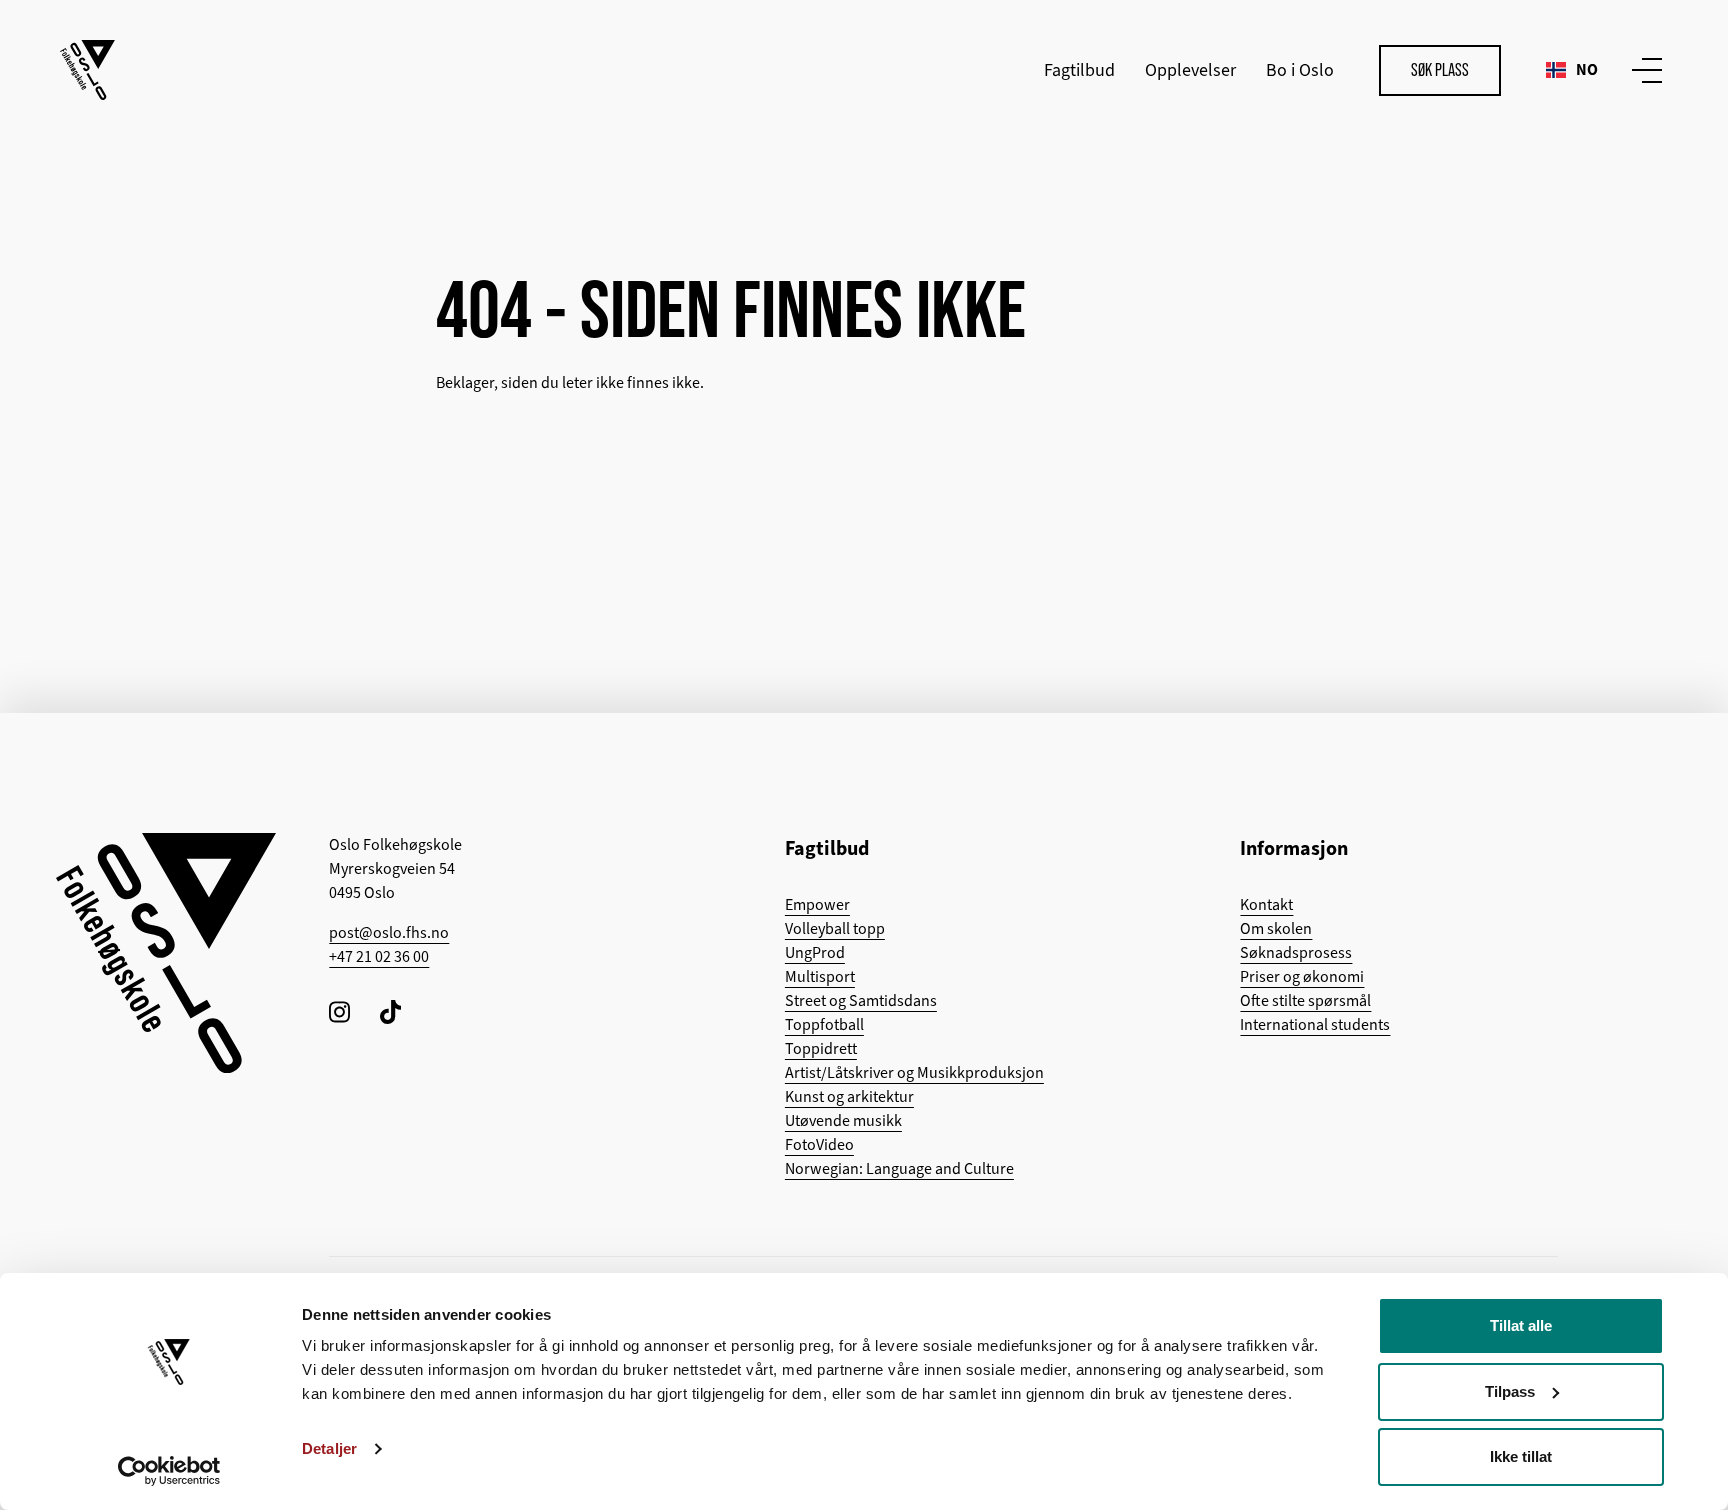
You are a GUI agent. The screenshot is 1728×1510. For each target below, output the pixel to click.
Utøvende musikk (843, 1121)
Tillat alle (1521, 1325)
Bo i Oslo (1300, 70)
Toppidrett (821, 1049)
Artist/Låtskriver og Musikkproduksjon (914, 1073)
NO (1587, 69)
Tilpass (1510, 1391)
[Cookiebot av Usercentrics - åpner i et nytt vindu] (169, 1471)
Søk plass (1440, 70)
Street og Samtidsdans (861, 1001)
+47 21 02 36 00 (379, 957)
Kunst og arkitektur (849, 1097)
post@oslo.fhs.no (389, 933)
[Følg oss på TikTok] (390, 1011)
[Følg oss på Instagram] (339, 1011)
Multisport (820, 977)
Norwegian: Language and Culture (899, 1169)
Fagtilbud (1079, 70)
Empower (817, 905)
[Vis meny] (1643, 70)
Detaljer (329, 1448)
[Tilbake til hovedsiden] (87, 70)
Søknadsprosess (1296, 953)
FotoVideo (819, 1145)
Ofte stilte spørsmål (1305, 1001)
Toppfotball (824, 1025)
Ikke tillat (1521, 1456)
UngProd (815, 953)
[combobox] (1572, 70)
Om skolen (1276, 929)
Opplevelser (1190, 70)
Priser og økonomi (1302, 977)
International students (1315, 1025)
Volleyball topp (835, 929)
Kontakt (1266, 905)
